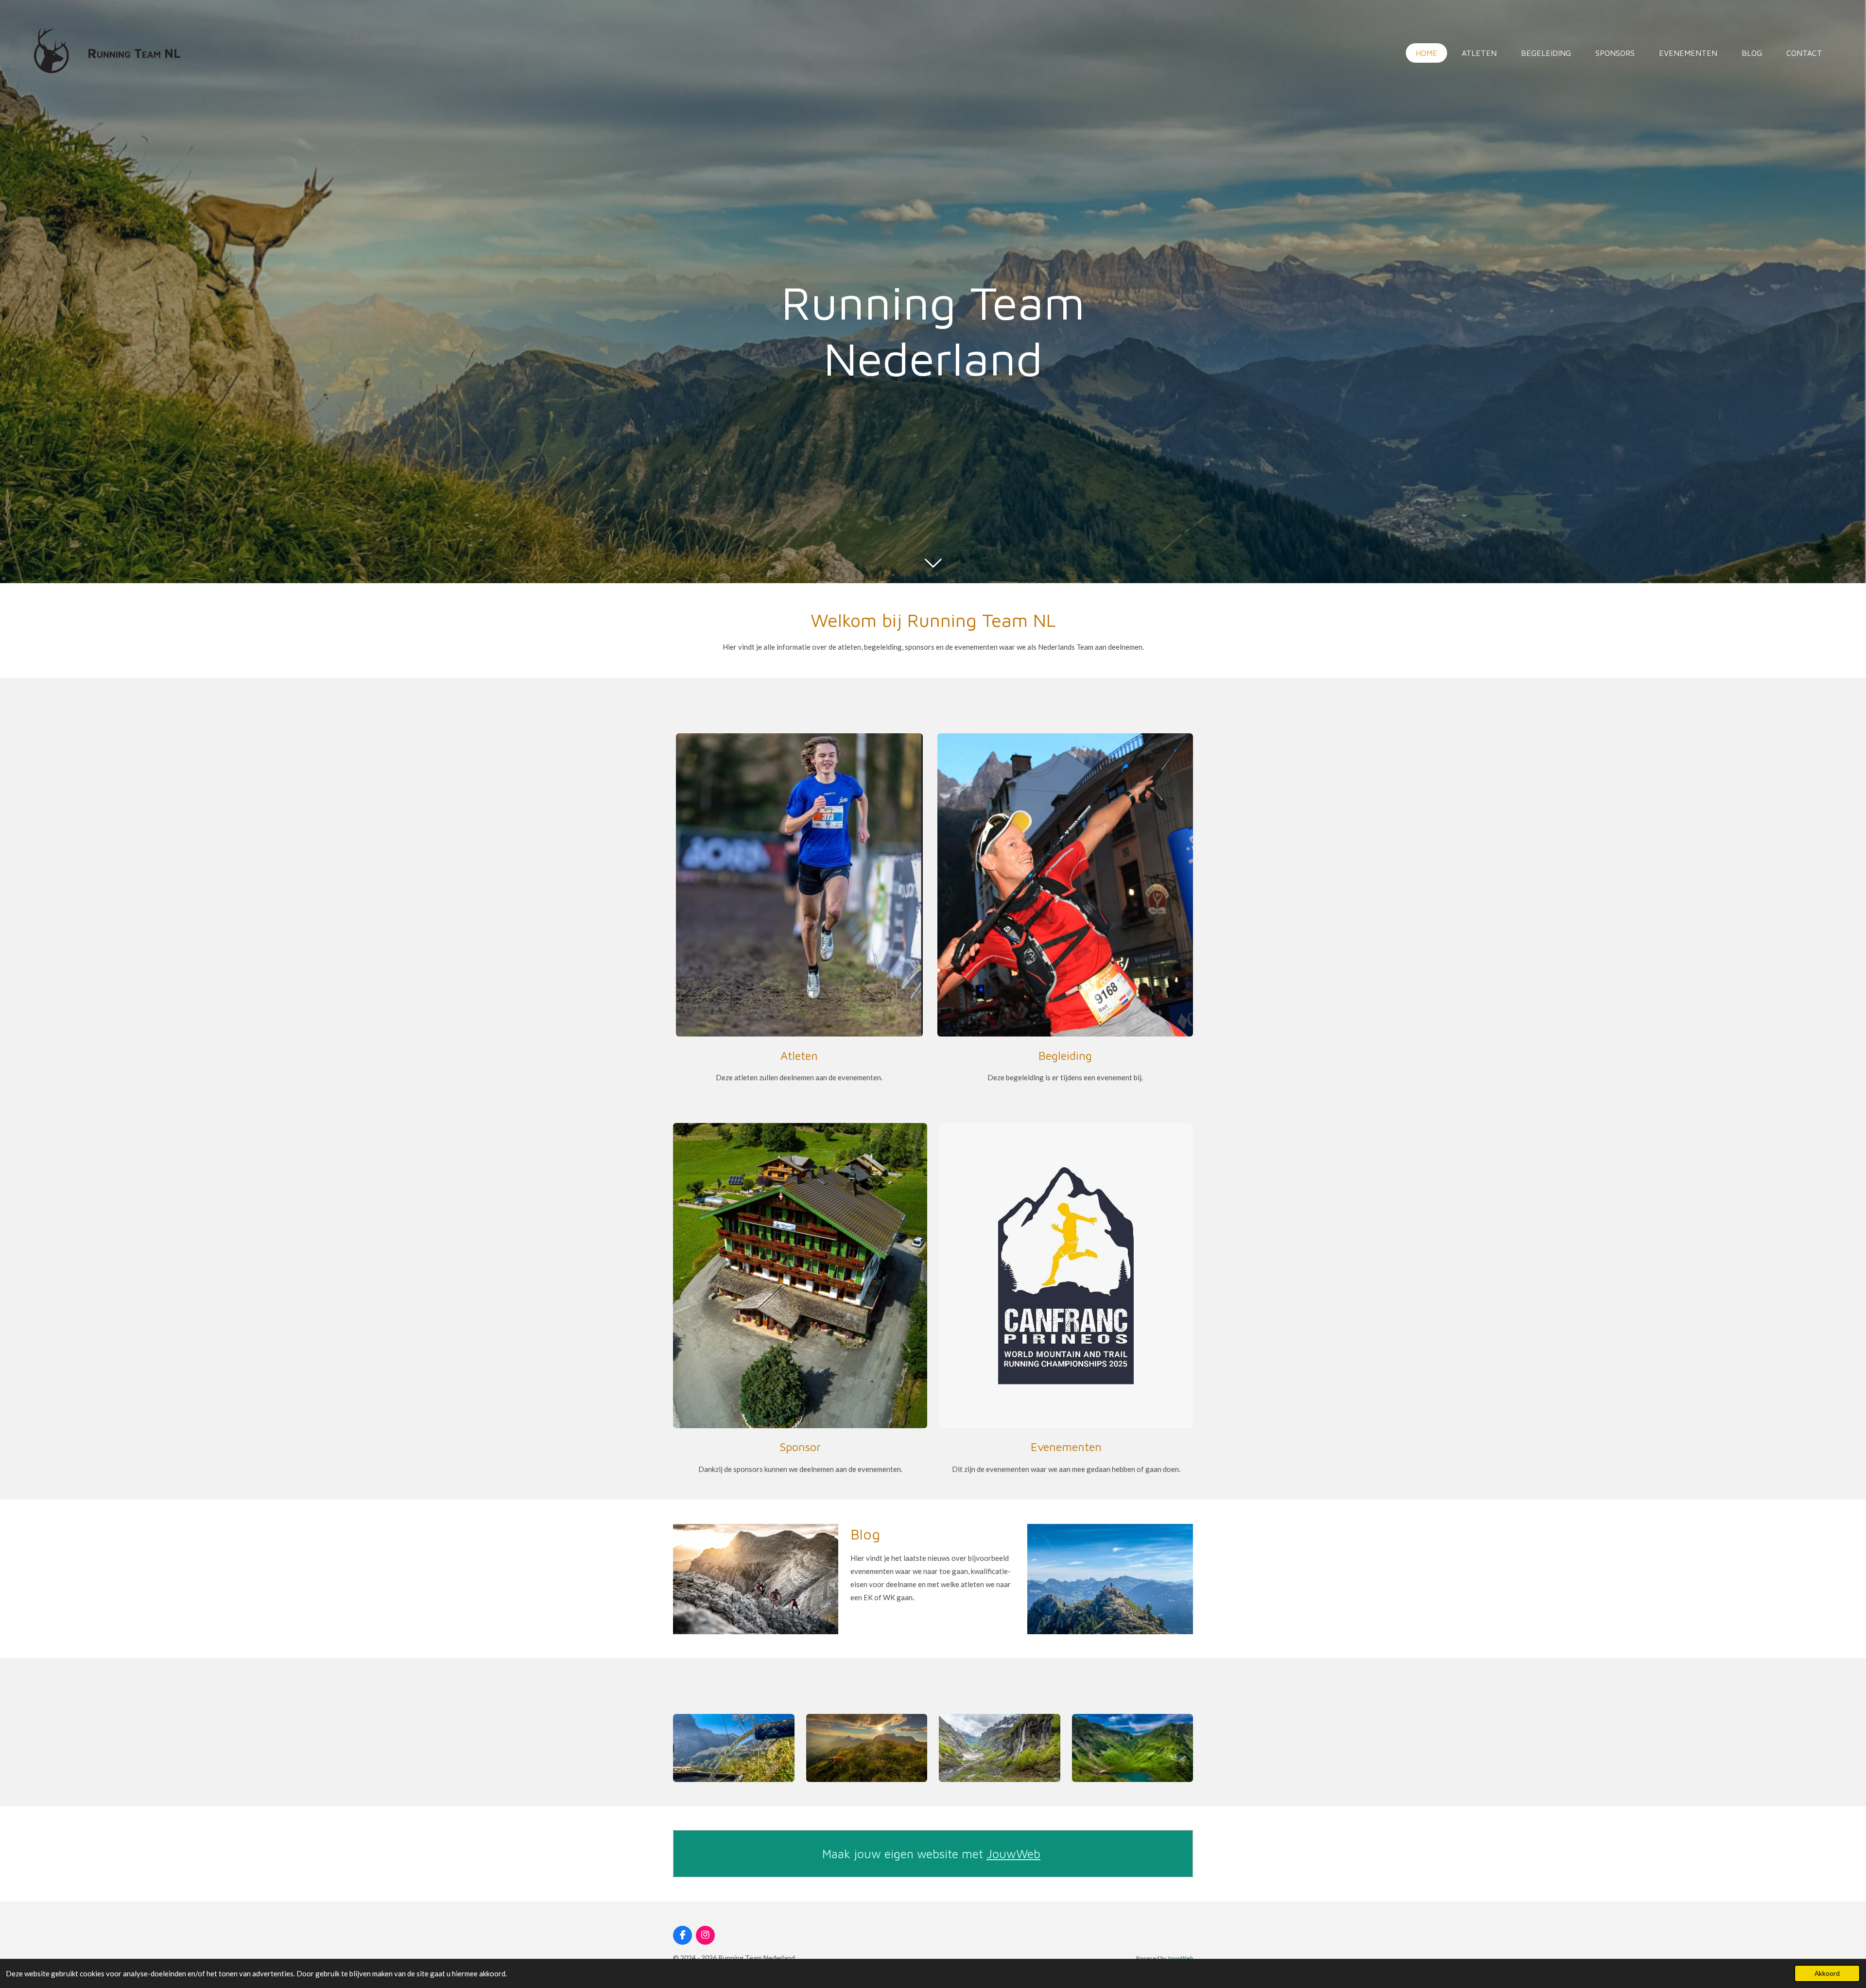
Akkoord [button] (1827, 1973)
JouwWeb (1013, 1854)
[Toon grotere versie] (734, 1748)
